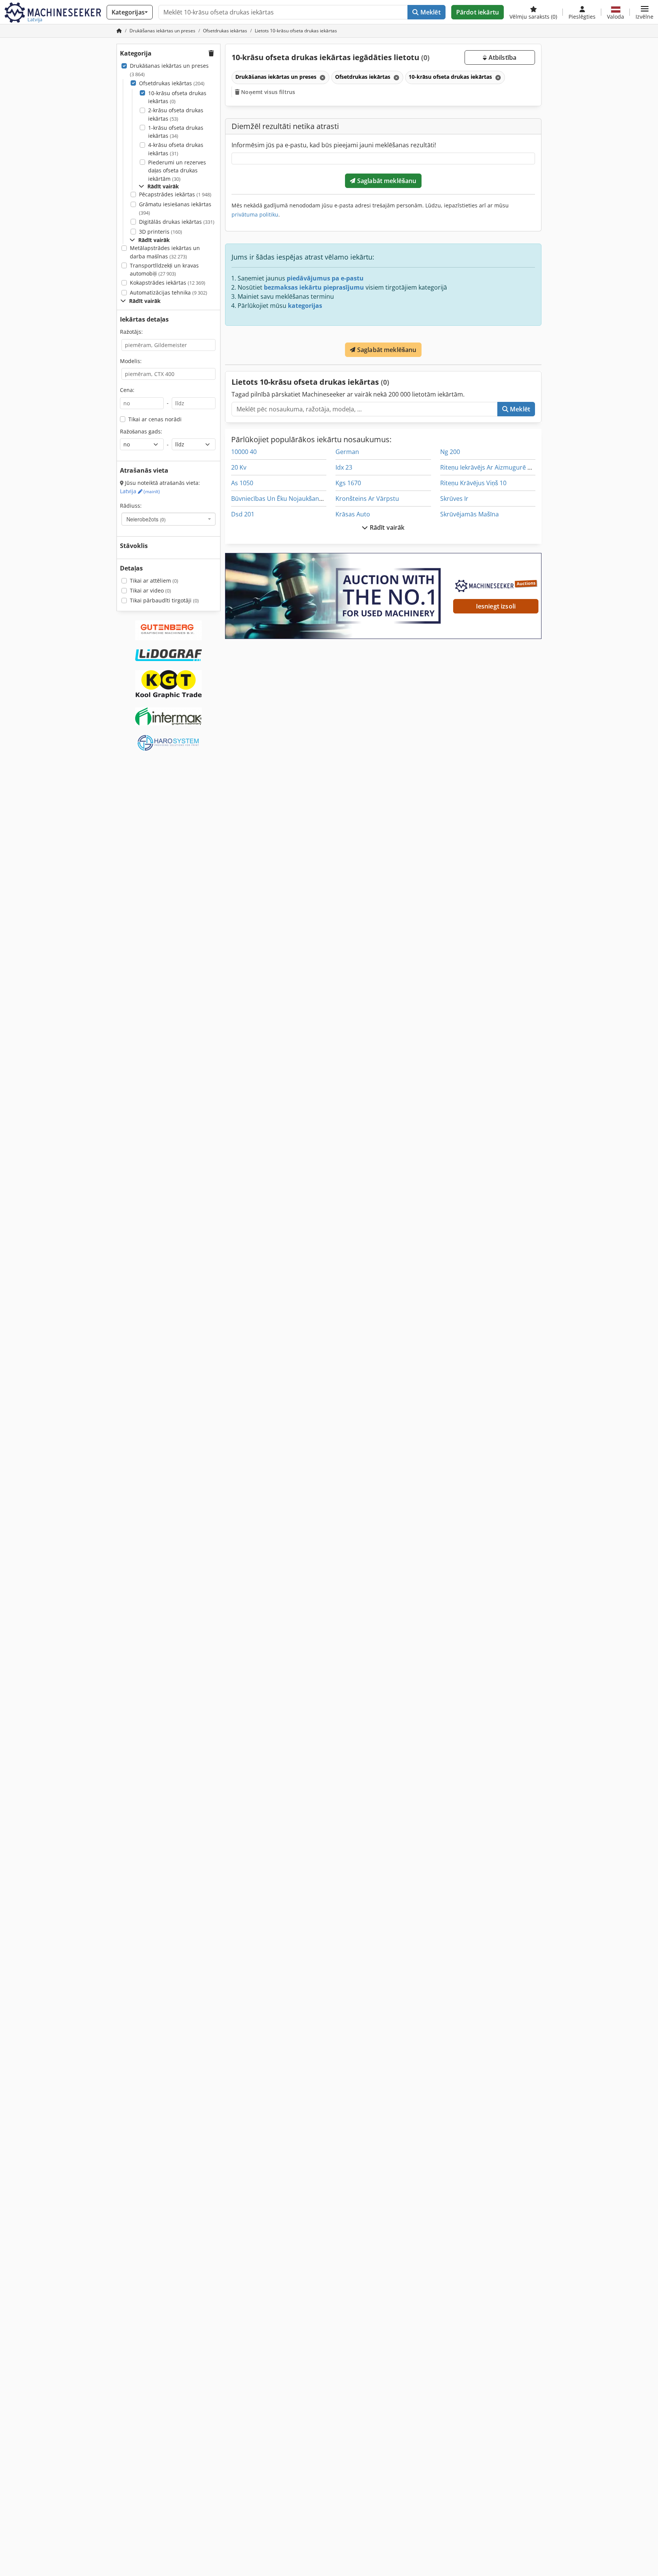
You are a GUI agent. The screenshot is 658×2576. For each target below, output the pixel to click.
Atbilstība (501, 57)
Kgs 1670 (348, 483)
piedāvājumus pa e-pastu (325, 278)
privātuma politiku (255, 214)
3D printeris (161, 232)
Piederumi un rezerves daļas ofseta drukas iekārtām (177, 170)
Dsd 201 (243, 514)
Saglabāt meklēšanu (386, 181)
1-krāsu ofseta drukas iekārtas (176, 132)
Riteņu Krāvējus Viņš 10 (473, 483)
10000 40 (244, 452)
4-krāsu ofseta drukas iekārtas (176, 149)
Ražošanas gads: (141, 431)
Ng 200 (450, 452)
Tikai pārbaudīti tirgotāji (164, 600)
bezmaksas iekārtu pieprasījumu (314, 287)
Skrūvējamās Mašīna (470, 514)
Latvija (140, 491)
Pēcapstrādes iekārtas (175, 194)
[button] (644, 12)
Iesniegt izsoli (496, 606)
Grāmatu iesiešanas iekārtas (175, 208)
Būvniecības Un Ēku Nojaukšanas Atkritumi (292, 499)
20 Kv (239, 467)
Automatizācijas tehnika (168, 292)
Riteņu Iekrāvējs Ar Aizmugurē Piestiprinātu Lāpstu (513, 467)
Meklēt (430, 12)
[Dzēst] (322, 77)
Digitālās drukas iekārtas (177, 222)
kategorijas (305, 306)
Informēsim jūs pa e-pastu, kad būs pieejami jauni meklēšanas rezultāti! (334, 145)
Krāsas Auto (353, 514)
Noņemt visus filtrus (267, 92)
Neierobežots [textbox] (146, 519)
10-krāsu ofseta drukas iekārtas (177, 97)
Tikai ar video (150, 590)
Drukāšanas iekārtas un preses (169, 70)
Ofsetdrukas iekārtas (172, 83)
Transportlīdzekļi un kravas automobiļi (164, 270)
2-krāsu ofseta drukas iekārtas (176, 114)
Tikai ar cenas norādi (155, 419)
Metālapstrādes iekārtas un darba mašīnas (165, 252)
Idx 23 (344, 467)
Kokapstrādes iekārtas (168, 283)
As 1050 (242, 483)
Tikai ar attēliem (154, 581)
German (347, 452)
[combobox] (168, 519)
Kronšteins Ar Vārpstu (367, 499)
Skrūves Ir (454, 499)
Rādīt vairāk (386, 527)
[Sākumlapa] (119, 31)
